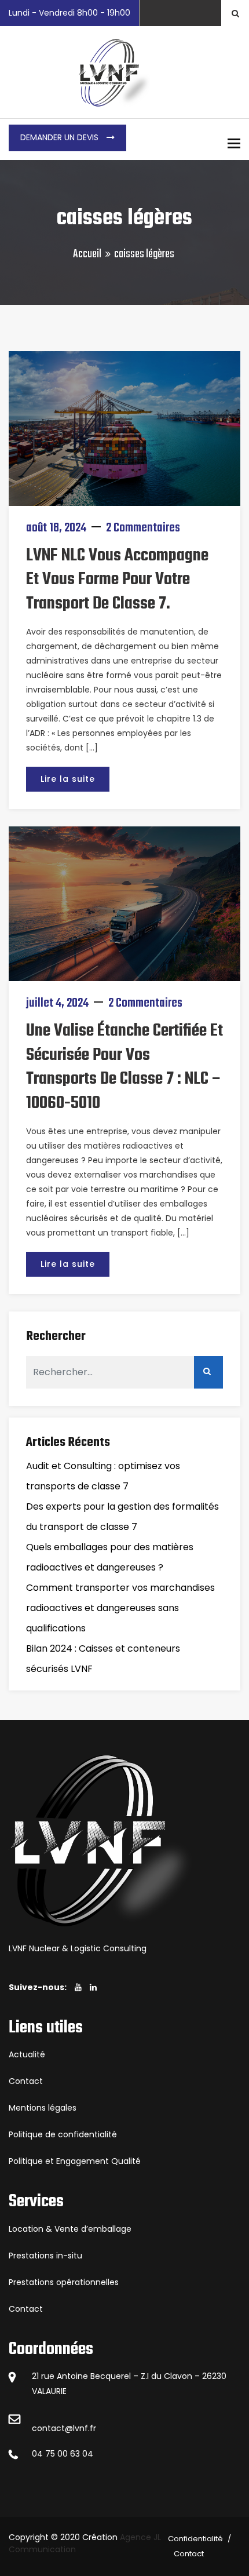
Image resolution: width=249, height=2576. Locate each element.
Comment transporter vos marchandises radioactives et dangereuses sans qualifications (120, 1608)
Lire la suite (68, 779)
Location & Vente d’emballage (70, 2229)
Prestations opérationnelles (64, 2282)
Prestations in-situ (45, 2256)
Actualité (27, 2054)
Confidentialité (195, 2539)
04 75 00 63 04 (63, 2454)
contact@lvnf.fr (64, 2428)
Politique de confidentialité (63, 2134)
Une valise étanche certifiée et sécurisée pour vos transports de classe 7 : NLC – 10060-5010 (124, 1067)
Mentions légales (43, 2108)
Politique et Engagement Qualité (75, 2161)
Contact (26, 2081)
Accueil (87, 254)
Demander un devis (61, 137)
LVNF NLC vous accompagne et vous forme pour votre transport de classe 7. (117, 580)
